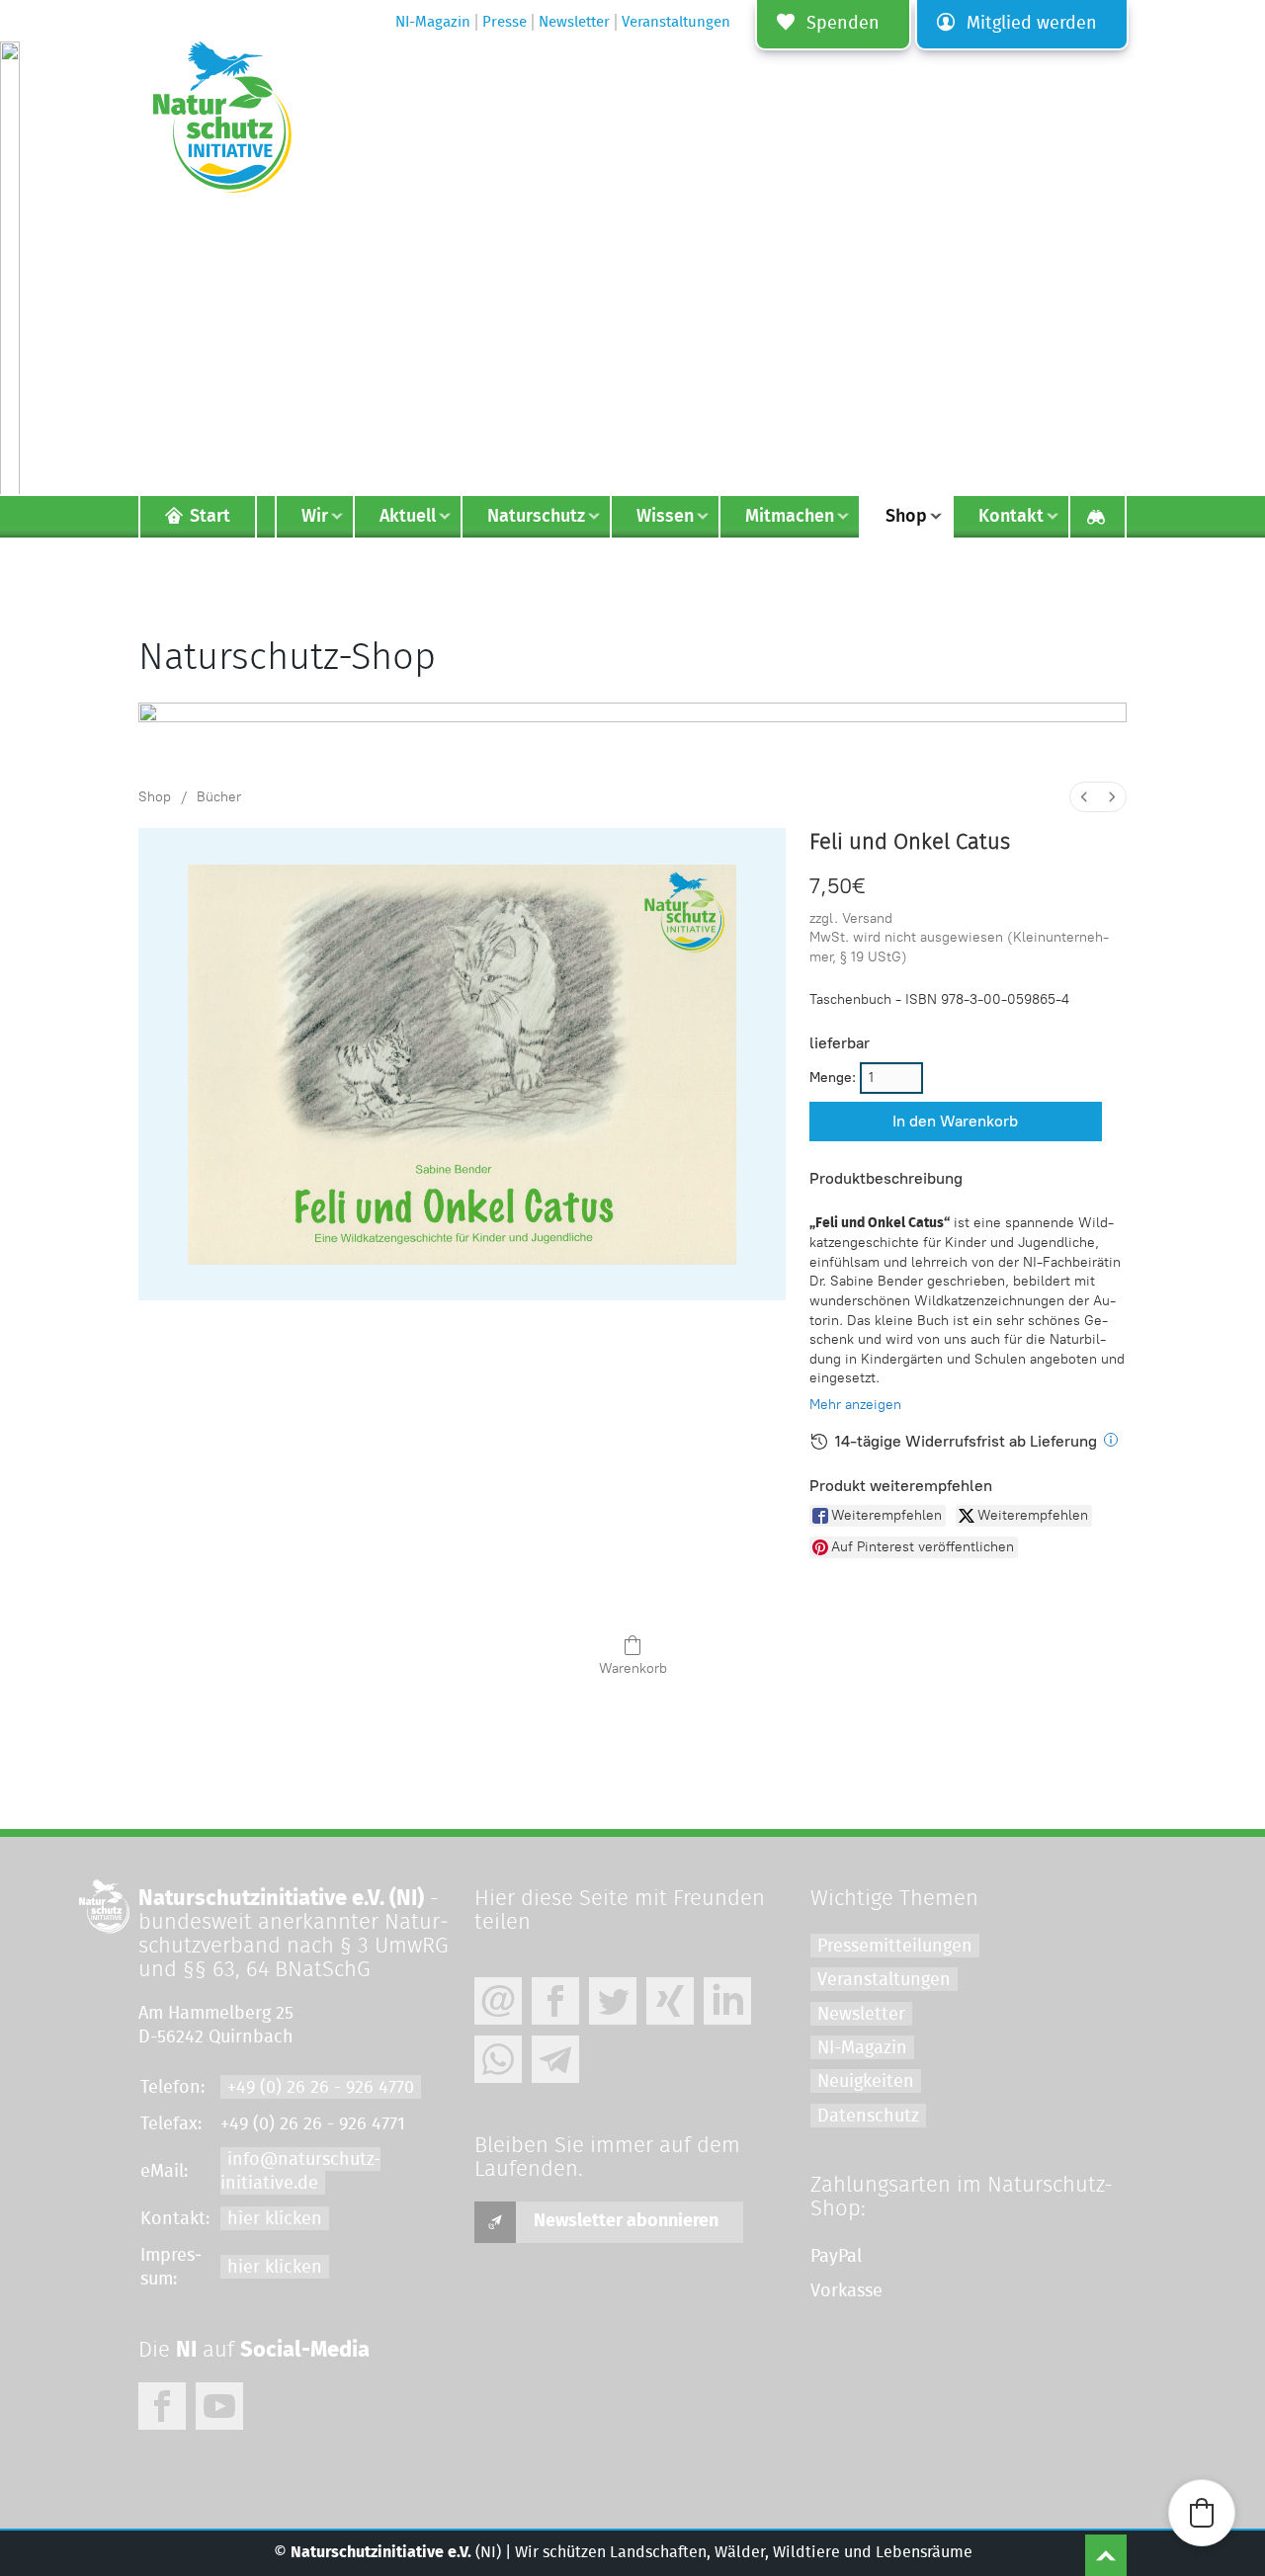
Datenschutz (868, 2117)
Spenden (843, 24)
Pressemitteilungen (895, 1947)
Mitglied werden (1032, 24)
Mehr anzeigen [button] (855, 1405)
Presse (505, 22)
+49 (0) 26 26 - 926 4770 (321, 2088)
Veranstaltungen (884, 1980)
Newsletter (861, 2015)
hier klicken (275, 2219)
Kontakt (1011, 517)
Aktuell (408, 517)
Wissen (665, 517)
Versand (867, 918)
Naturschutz (536, 517)
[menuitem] (1084, 797)
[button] (1202, 2513)
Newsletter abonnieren (626, 2221)
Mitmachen (790, 517)
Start (210, 517)
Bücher (219, 797)
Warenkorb (633, 1668)
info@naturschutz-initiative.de (300, 2172)
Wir (315, 517)
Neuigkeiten (866, 2082)
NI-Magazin (862, 2048)
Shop (155, 797)
